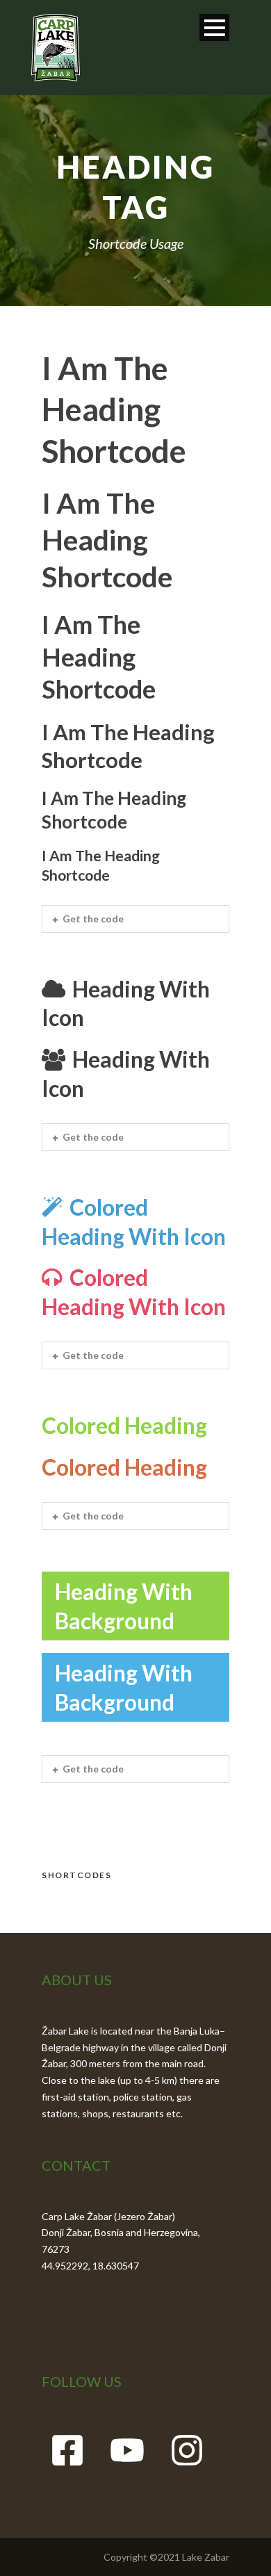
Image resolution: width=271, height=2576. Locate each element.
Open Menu (214, 27)
